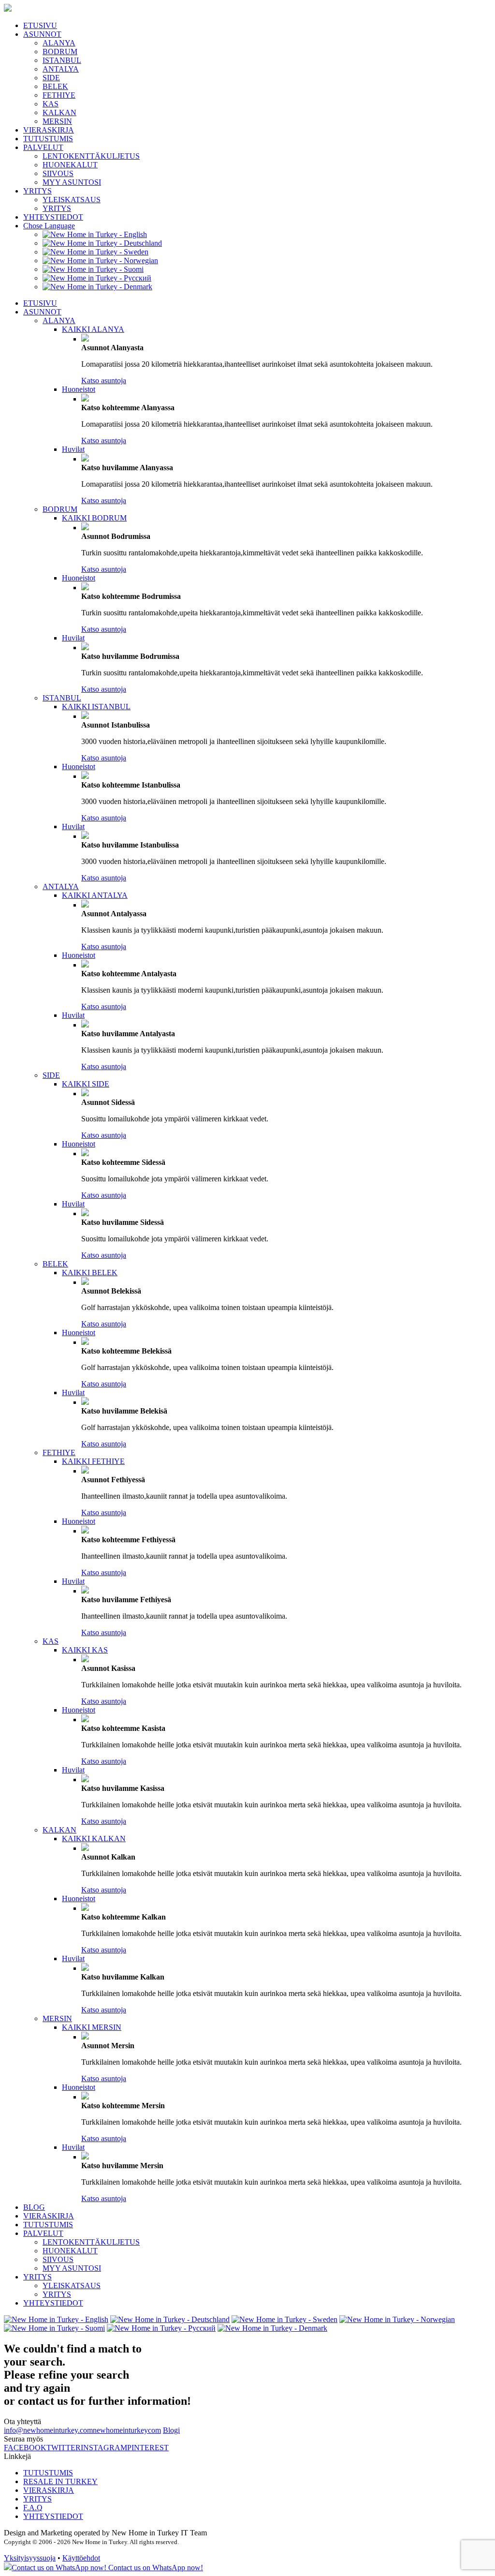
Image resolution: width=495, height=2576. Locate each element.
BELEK (55, 86)
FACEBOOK (25, 2448)
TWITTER (64, 2448)
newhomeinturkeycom (127, 2430)
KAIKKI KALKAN (94, 1839)
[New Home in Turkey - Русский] (97, 278)
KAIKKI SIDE (86, 1084)
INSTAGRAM (104, 2448)
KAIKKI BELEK (90, 1273)
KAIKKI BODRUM (94, 518)
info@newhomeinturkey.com (48, 2430)
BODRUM (60, 52)
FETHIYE (59, 95)
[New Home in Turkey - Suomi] (93, 269)
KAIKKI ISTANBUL (96, 707)
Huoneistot (79, 389)
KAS (51, 104)
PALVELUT (43, 147)
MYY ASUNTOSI (72, 182)
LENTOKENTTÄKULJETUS (91, 156)
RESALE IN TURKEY (60, 2481)
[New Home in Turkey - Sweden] (95, 252)
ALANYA (59, 43)
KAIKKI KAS (85, 1650)
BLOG (34, 2207)
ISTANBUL (62, 60)
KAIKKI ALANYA (93, 329)
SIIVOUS (58, 173)
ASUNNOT (42, 34)
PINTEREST (148, 2448)
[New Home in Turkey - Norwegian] (100, 261)
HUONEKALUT (70, 165)
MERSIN (57, 121)
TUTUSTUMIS (48, 139)
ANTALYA (61, 69)
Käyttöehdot (81, 2558)
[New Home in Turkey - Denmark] (97, 287)
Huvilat (73, 449)
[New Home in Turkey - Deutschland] (102, 243)
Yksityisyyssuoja (30, 2558)
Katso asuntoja (104, 380)
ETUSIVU (40, 25)
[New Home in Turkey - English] (95, 234)
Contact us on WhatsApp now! (155, 2568)
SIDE (51, 78)
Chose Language (49, 226)
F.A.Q (33, 2508)
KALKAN (59, 112)
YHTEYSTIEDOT (53, 217)
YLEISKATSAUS (72, 200)
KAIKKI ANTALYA (95, 895)
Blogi (171, 2430)
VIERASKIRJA (49, 130)
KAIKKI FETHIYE (93, 1461)
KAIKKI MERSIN (92, 2027)
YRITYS (37, 191)
